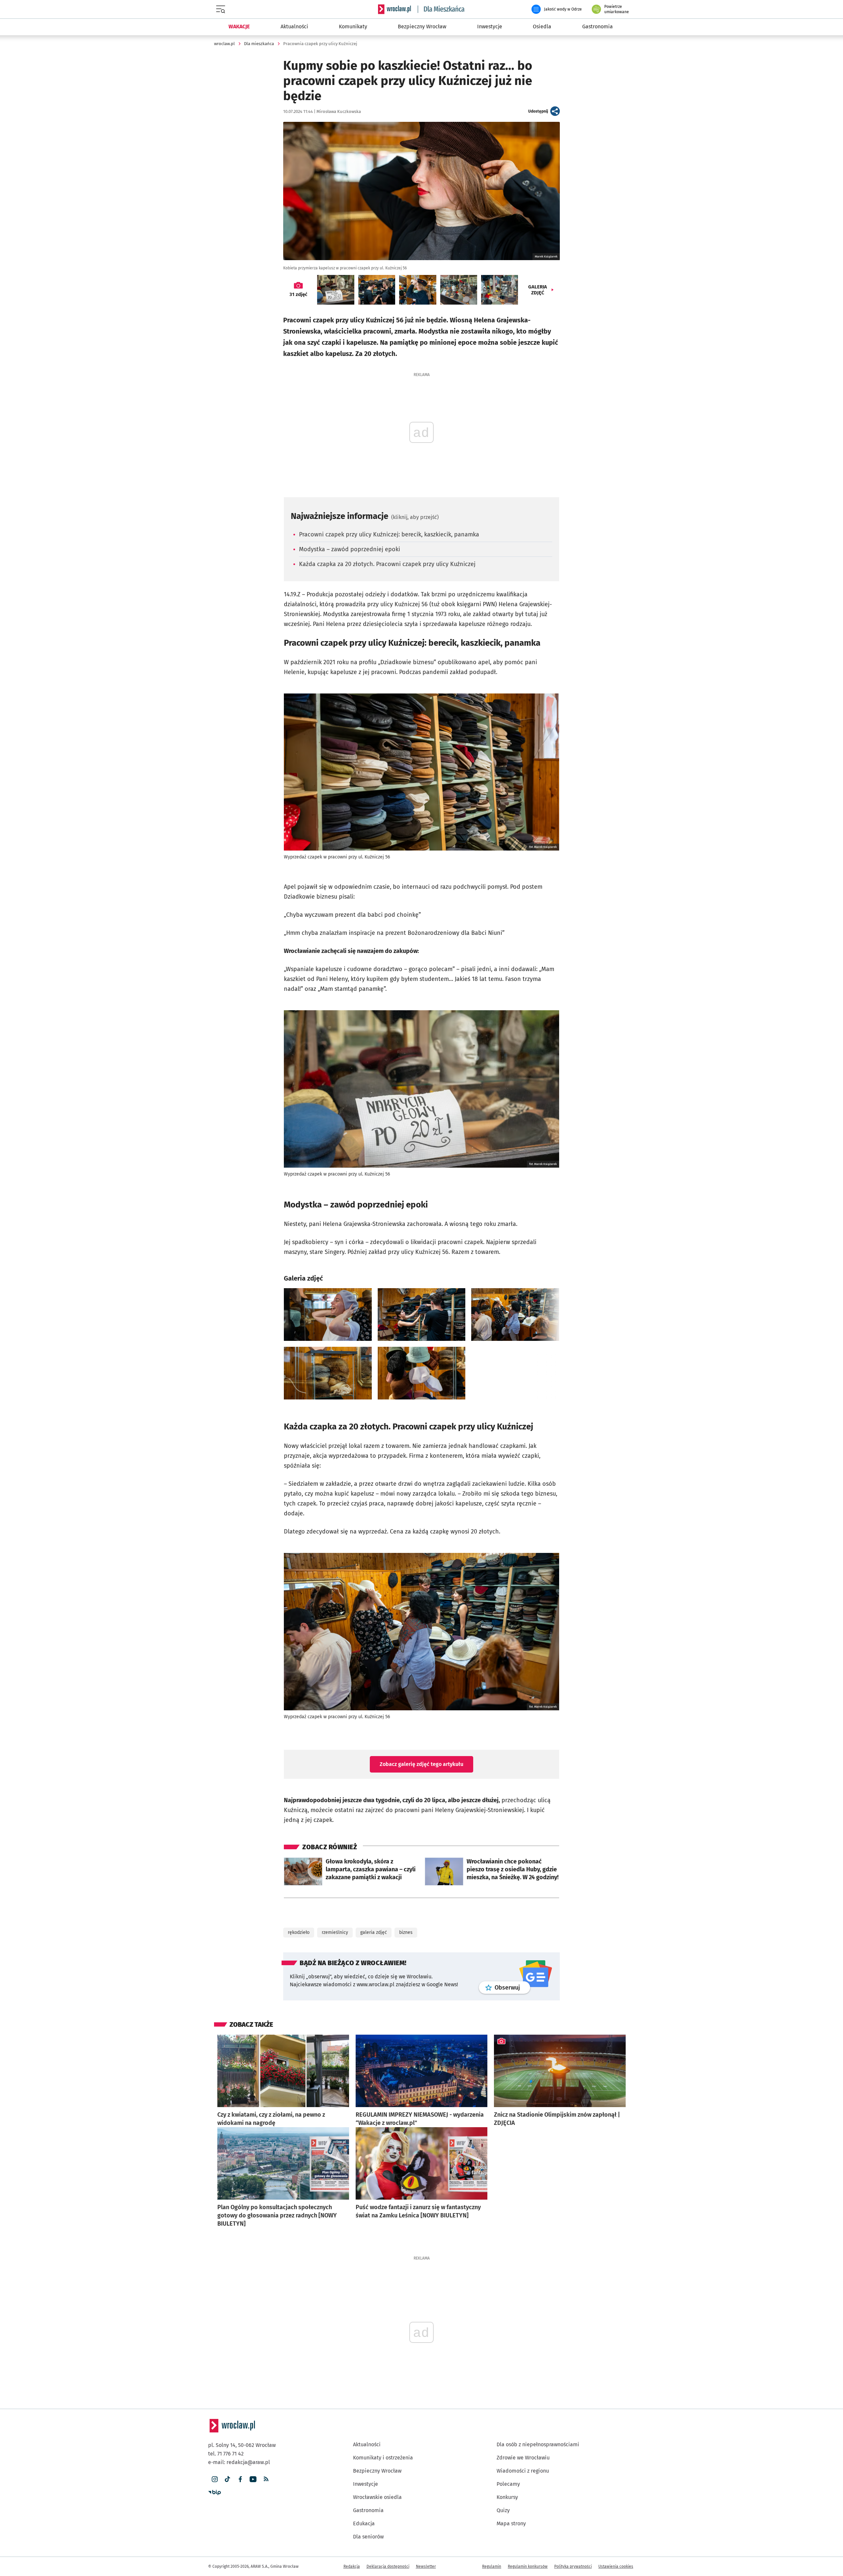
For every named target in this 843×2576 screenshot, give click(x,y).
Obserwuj (512, 1987)
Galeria (538, 290)
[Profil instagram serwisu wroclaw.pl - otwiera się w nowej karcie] (215, 2479)
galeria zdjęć (374, 1932)
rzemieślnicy (335, 1932)
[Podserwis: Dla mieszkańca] (441, 9)
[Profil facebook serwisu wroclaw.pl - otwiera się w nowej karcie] (240, 2479)
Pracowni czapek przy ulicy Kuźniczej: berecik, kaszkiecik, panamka (389, 534)
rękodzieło (299, 1932)
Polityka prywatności (573, 2566)
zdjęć (298, 294)
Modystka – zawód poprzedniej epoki (350, 549)
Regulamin (492, 2566)
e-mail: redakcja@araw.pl (239, 2462)
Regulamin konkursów (528, 2566)
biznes (406, 1932)
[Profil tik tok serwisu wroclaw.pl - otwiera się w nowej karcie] (227, 2479)
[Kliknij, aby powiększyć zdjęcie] (328, 1315)
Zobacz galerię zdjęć (421, 1764)
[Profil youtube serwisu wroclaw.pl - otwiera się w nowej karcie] (253, 2479)
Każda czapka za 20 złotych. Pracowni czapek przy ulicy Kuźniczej (387, 564)
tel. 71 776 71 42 (226, 2454)
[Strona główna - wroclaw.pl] (394, 9)
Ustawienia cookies (616, 2566)
